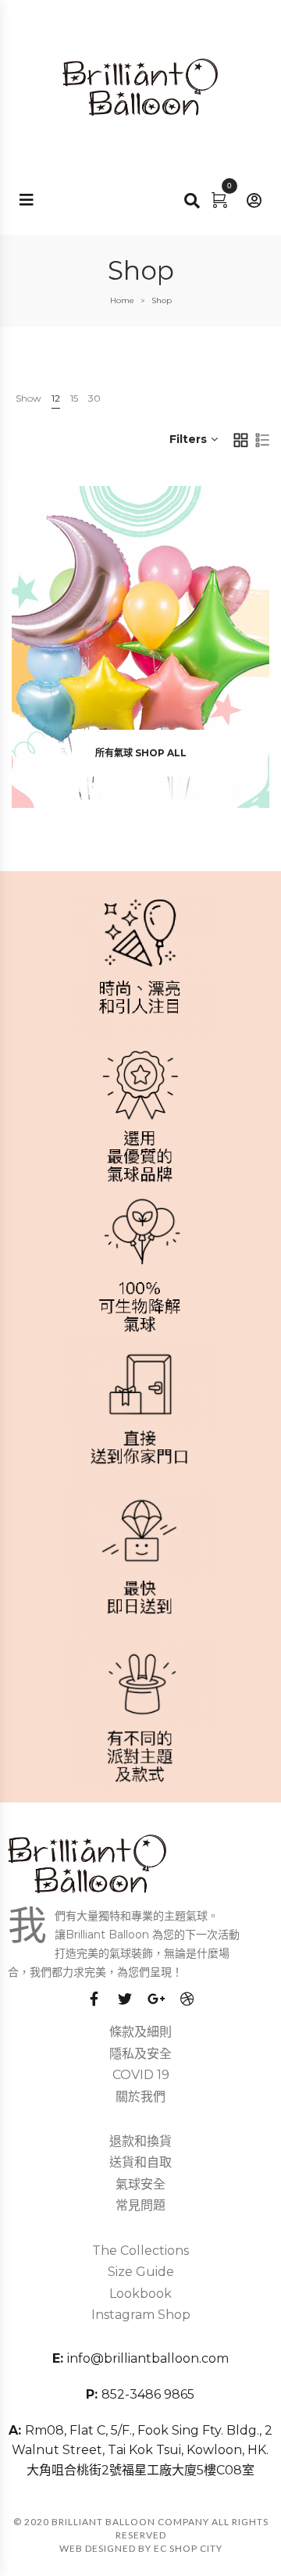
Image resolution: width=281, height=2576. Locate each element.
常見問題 (140, 2205)
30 (94, 398)
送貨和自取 (140, 2162)
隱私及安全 (140, 2054)
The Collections (140, 2251)
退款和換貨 (140, 2141)
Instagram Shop (141, 2315)
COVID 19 (141, 2075)
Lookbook (140, 2294)
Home (122, 300)
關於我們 (140, 2097)
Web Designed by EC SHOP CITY (141, 2548)
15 (74, 398)
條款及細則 (140, 2032)
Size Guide (141, 2272)
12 (56, 398)
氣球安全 (140, 2184)
